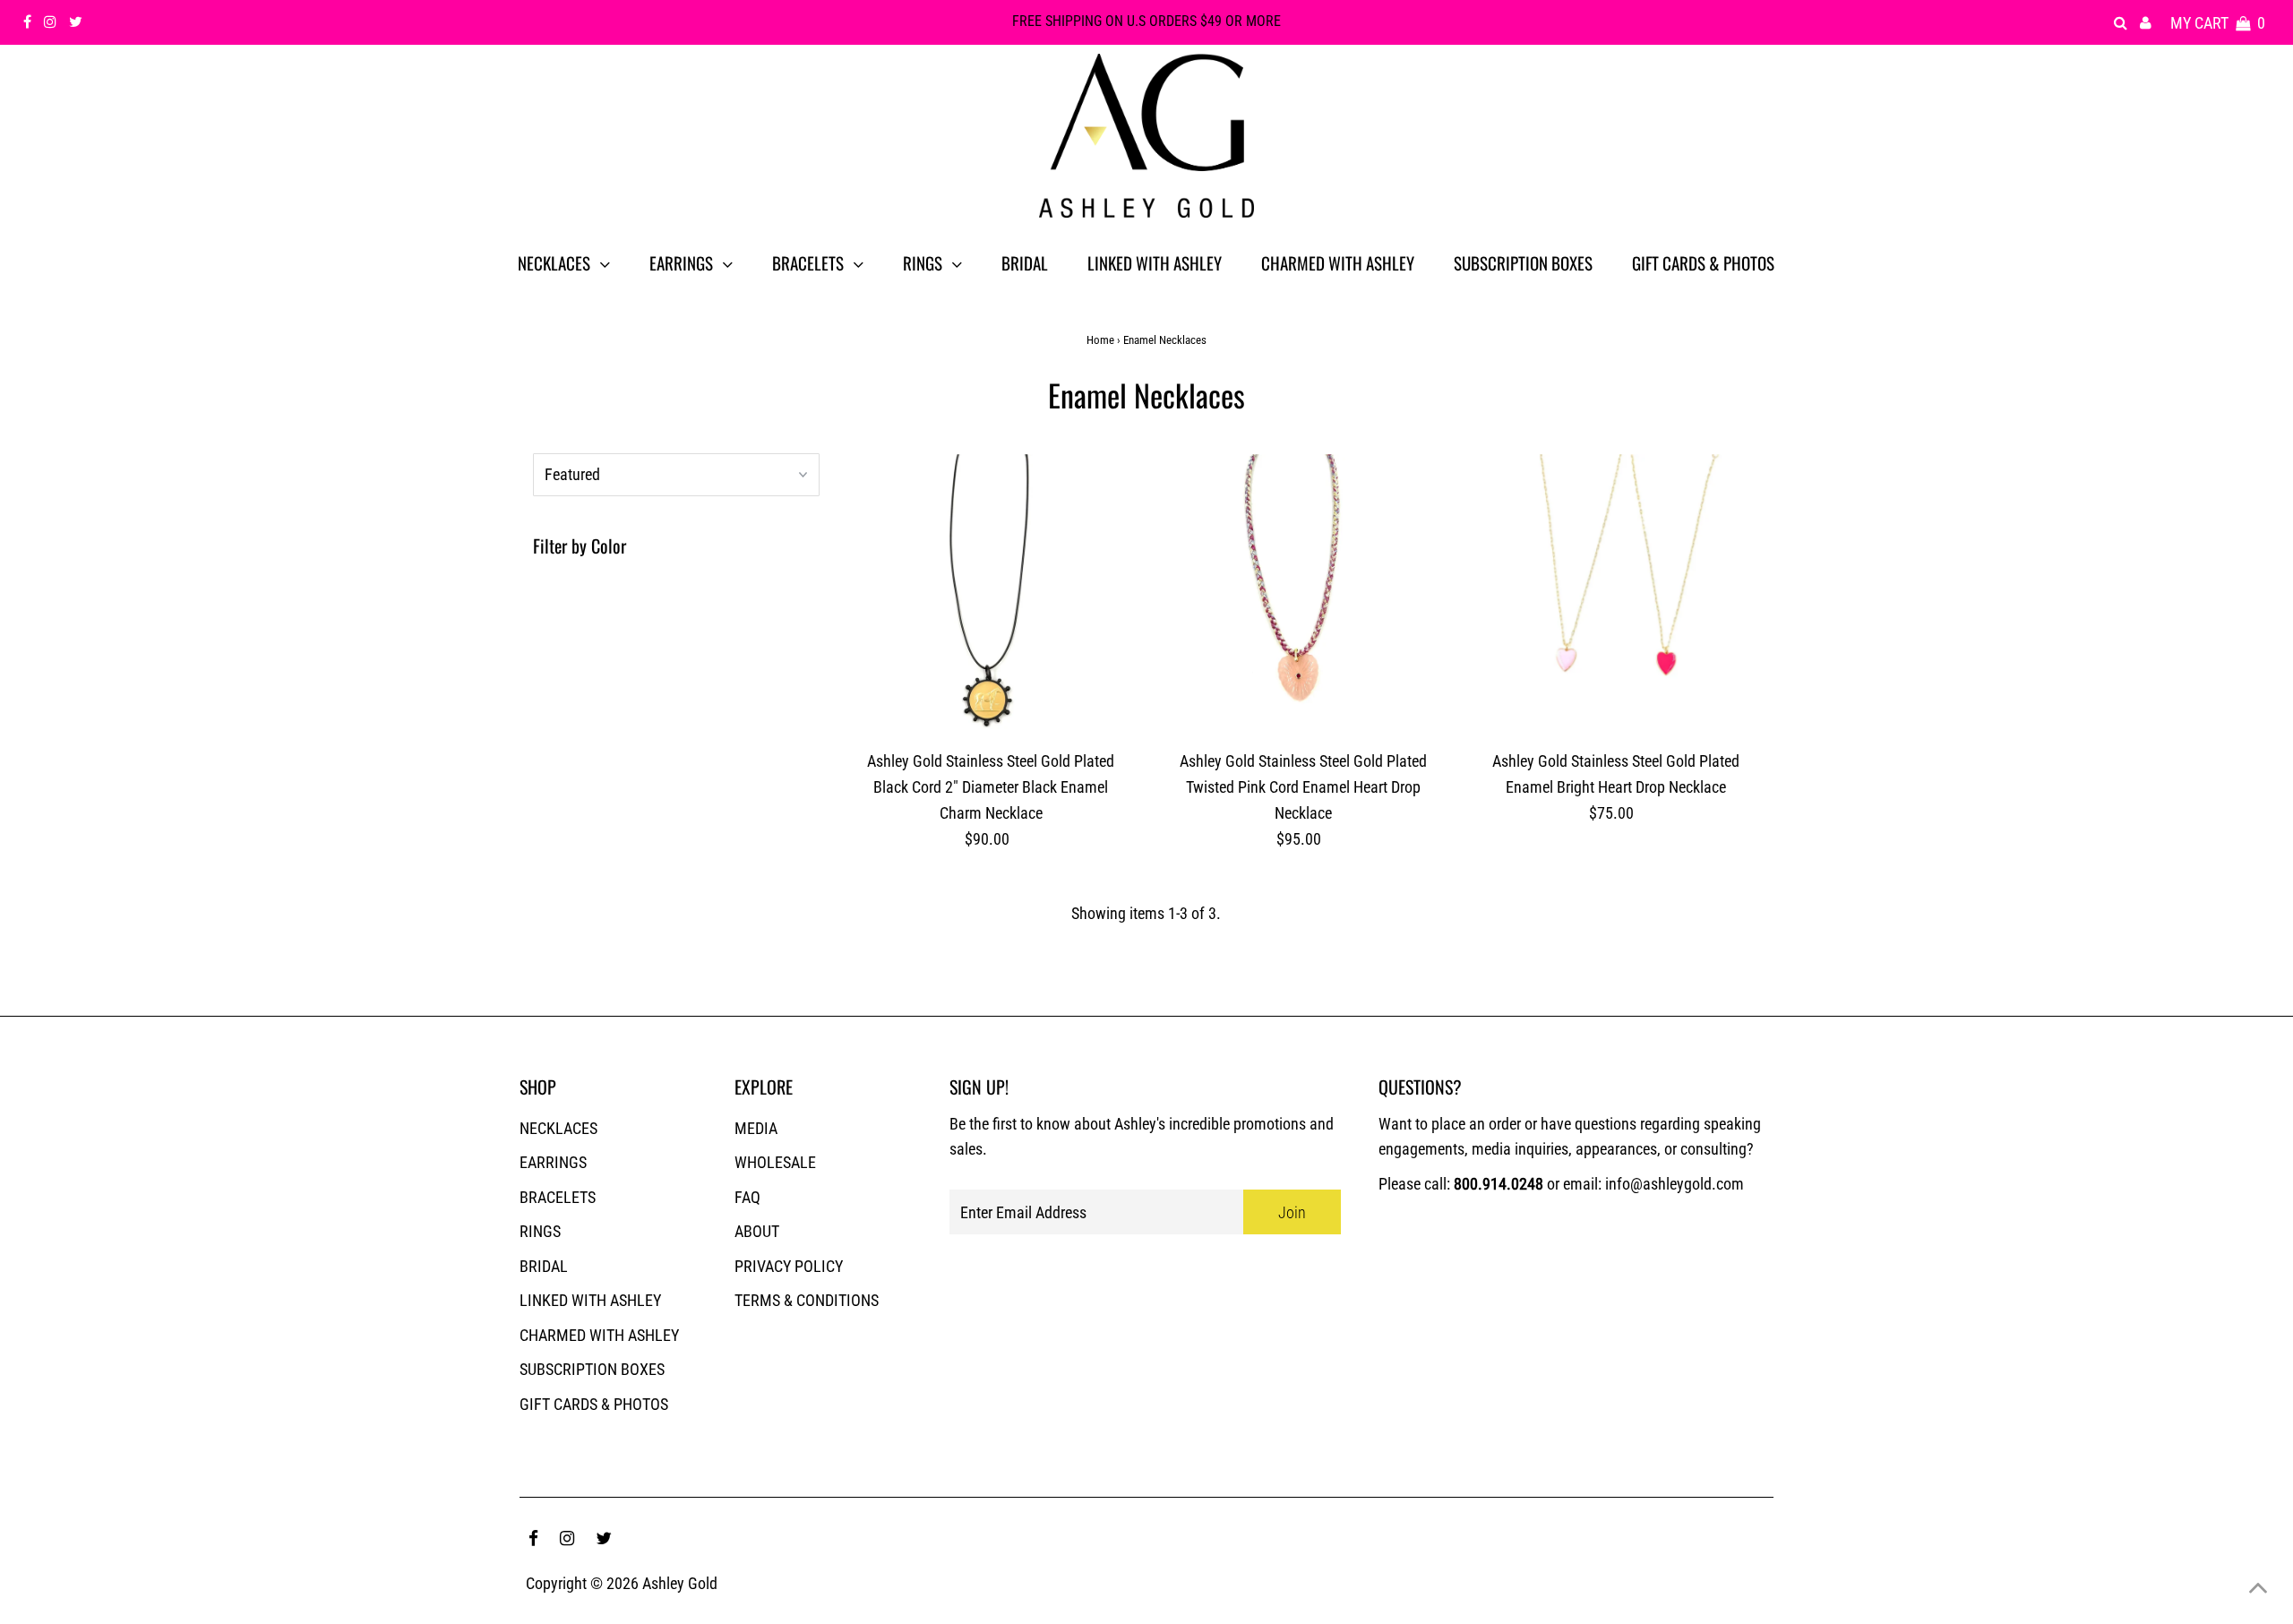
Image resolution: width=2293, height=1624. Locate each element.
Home (1100, 340)
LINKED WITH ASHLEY (590, 1300)
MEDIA (756, 1128)
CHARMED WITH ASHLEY (599, 1335)
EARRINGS (553, 1162)
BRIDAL (544, 1266)
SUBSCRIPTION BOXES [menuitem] (1523, 262)
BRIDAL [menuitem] (1025, 262)
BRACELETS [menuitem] (808, 262)
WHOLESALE (775, 1162)
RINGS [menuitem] (923, 262)
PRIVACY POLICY (789, 1266)
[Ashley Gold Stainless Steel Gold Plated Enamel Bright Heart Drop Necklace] (1616, 598)
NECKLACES (558, 1128)
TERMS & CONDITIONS (807, 1300)
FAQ (747, 1197)
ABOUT (757, 1231)
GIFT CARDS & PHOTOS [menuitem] (1703, 262)
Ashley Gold (680, 1583)
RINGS (540, 1231)
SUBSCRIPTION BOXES (592, 1369)
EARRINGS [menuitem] (681, 262)
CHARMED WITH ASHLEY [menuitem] (1338, 262)
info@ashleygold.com (1675, 1184)
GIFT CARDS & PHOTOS (594, 1404)
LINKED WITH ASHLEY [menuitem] (1155, 262)
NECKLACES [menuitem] (554, 262)
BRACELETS (558, 1197)
